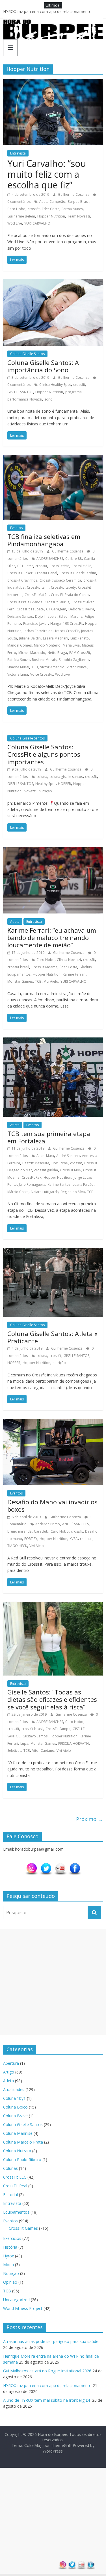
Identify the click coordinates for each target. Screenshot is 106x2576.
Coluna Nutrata (17, 2151)
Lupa (24, 1743)
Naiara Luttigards (45, 1192)
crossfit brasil (18, 967)
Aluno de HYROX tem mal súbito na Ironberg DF (47, 2400)
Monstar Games (20, 981)
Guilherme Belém (21, 216)
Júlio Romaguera (32, 1184)
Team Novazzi (79, 216)
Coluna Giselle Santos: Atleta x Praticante (53, 1337)
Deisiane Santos (20, 616)
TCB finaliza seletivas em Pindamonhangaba (44, 540)
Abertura (11, 2063)
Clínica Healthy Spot (55, 385)
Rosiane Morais (44, 660)
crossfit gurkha (46, 1170)
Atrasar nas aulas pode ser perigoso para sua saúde (51, 2341)
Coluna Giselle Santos (27, 354)
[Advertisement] (53, 1982)
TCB (35, 667)
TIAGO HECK (17, 1546)
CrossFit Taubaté (30, 609)
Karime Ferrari (74, 974)
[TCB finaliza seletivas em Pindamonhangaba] (53, 458)
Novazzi (30, 791)
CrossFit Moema (44, 967)
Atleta (15, 922)
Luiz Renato (80, 638)
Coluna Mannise (18, 2133)
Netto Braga (57, 653)
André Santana (68, 1156)
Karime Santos (59, 1184)
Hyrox (8, 2256)
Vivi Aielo (51, 981)
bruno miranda (20, 1531)
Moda (8, 2265)
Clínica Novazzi (69, 960)
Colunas (10, 2168)
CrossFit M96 (71, 1170)
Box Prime (60, 1163)
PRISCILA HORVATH (73, 1743)
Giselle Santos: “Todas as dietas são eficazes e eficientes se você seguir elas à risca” (52, 1699)
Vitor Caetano (43, 1751)
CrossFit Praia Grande (25, 602)
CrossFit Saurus (57, 602)
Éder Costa (51, 209)
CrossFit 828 (81, 566)
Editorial (10, 2195)
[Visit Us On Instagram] (32, 1865)
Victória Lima (18, 674)
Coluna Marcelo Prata (23, 2142)
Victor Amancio (52, 667)
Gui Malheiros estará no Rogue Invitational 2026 (47, 11)
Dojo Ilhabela (46, 616)
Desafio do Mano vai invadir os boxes (52, 1505)
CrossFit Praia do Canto (70, 595)
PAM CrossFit (80, 653)
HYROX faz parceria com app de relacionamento (47, 2385)
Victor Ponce (77, 667)
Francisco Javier (36, 624)
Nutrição (11, 2273)
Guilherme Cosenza (74, 194)
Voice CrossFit (42, 674)
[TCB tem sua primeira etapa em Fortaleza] (53, 1041)
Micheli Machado (32, 653)
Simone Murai (18, 667)
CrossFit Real (15, 2186)
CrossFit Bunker (20, 573)
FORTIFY (31, 1539)
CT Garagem (56, 609)
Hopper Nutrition (51, 216)
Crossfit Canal (46, 573)
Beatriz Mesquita (36, 1163)
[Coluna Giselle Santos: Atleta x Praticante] (53, 1251)
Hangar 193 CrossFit (67, 624)
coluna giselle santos (66, 777)
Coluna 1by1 (14, 2098)
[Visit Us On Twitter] (46, 1865)
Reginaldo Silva (73, 1192)
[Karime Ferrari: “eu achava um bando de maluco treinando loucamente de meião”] (53, 850)
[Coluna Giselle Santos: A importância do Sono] (53, 283)
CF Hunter (25, 566)
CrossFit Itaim (38, 587)
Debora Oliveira (81, 609)
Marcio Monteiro (47, 645)
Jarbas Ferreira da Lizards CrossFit (51, 631)
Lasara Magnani (56, 638)
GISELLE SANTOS (20, 392)
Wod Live (15, 223)
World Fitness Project (23, 2308)
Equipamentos (16, 2212)
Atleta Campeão (52, 202)
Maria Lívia (71, 645)
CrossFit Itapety (63, 587)
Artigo (9, 2072)
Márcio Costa (18, 1192)
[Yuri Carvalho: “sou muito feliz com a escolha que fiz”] (53, 82)
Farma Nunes (72, 209)
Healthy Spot (46, 784)
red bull (86, 1539)
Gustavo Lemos (35, 1736)
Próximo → (89, 1819)
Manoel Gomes (20, 645)
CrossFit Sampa (58, 1729)
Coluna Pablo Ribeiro (22, 2160)
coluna (42, 777)
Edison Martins (71, 616)
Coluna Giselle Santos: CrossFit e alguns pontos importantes (44, 754)
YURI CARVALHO (37, 223)
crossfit (34, 209)
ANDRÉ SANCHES (50, 559)
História (10, 2247)
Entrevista (18, 153)
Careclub (41, 1531)
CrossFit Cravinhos (22, 580)
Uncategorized (16, 2300)
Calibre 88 (73, 559)
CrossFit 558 (59, 566)
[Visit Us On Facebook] (75, 1865)
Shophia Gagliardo (74, 660)
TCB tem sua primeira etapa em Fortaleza (49, 1137)
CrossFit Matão (37, 595)
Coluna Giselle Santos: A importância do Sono (43, 366)
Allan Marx (45, 1156)
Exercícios (12, 2238)
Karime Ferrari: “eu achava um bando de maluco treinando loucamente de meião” (52, 938)
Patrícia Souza (19, 660)
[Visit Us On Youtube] (60, 1865)
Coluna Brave (15, 2116)
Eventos (16, 528)
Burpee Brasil (78, 202)
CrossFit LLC (15, 2177)
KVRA (74, 1539)
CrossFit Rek (32, 1177)
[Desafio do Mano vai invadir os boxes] (53, 1422)
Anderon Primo (48, 1524)
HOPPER (64, 784)
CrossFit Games (23, 2228)
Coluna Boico (15, 2107)
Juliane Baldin (30, 638)
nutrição (45, 791)
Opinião (10, 2282)
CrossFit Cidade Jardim (78, 573)
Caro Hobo (16, 209)
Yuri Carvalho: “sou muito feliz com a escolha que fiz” (47, 174)
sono (48, 399)
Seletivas (14, 1751)
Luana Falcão (83, 1184)
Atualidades (14, 2089)
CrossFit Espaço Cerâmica (60, 580)
